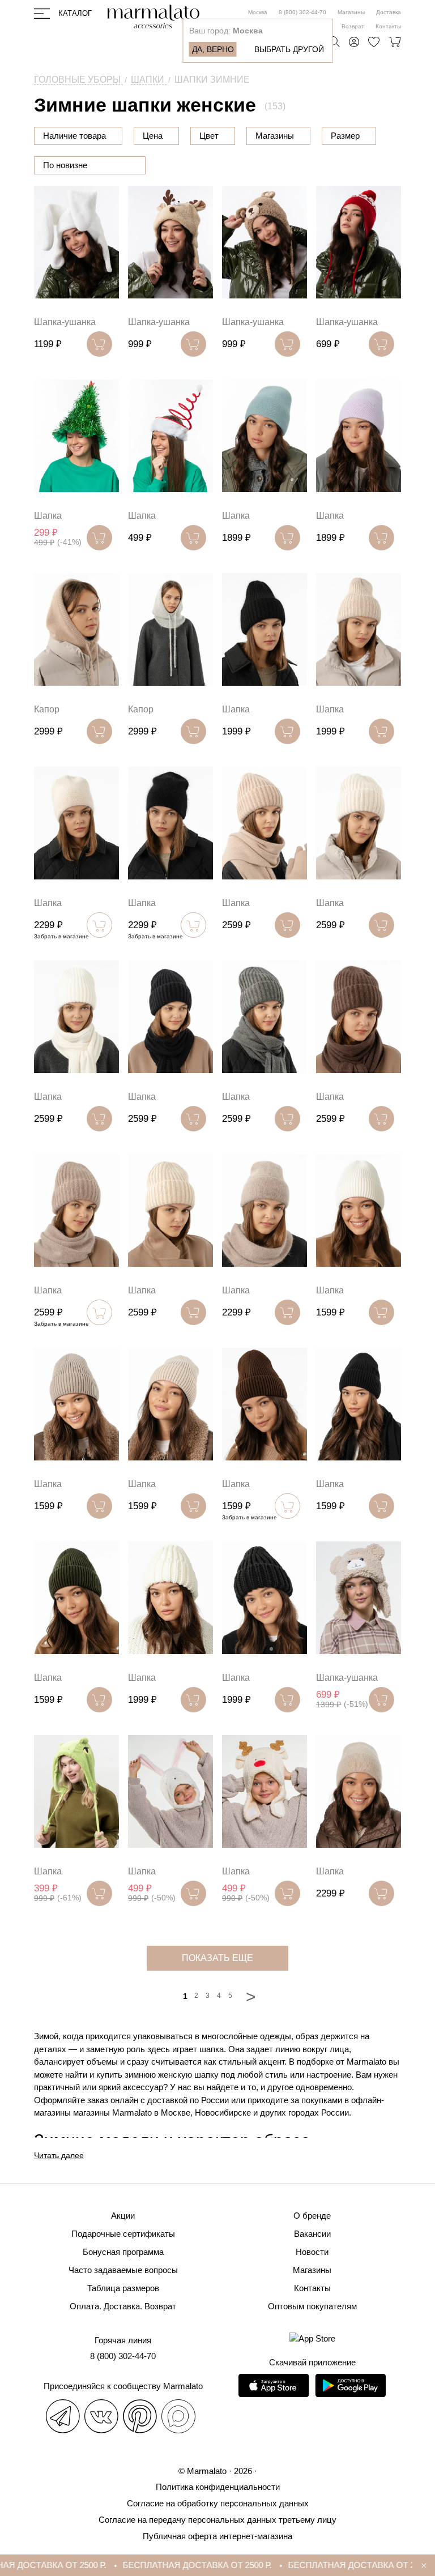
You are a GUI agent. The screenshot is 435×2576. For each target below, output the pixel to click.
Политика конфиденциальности (218, 2487)
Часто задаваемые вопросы (123, 2270)
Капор (47, 709)
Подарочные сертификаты (123, 2234)
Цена (153, 136)
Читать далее (59, 2155)
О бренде (312, 2216)
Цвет (209, 136)
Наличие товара (74, 136)
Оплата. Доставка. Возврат (123, 2306)
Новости (312, 2252)
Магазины (351, 12)
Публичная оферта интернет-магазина (217, 2536)
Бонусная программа (123, 2252)
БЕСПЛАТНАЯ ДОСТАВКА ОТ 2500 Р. (175, 2565)
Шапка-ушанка (65, 322)
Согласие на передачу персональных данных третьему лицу (217, 2520)
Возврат (353, 26)
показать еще (217, 1958)
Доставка (389, 12)
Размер (345, 136)
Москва (258, 12)
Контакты (388, 26)
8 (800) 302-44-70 (302, 12)
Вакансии (312, 2234)
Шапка (48, 516)
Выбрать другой (289, 49)
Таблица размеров (123, 2288)
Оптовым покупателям (312, 2306)
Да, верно (213, 49)
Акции (123, 2216)
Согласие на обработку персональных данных (218, 2503)
